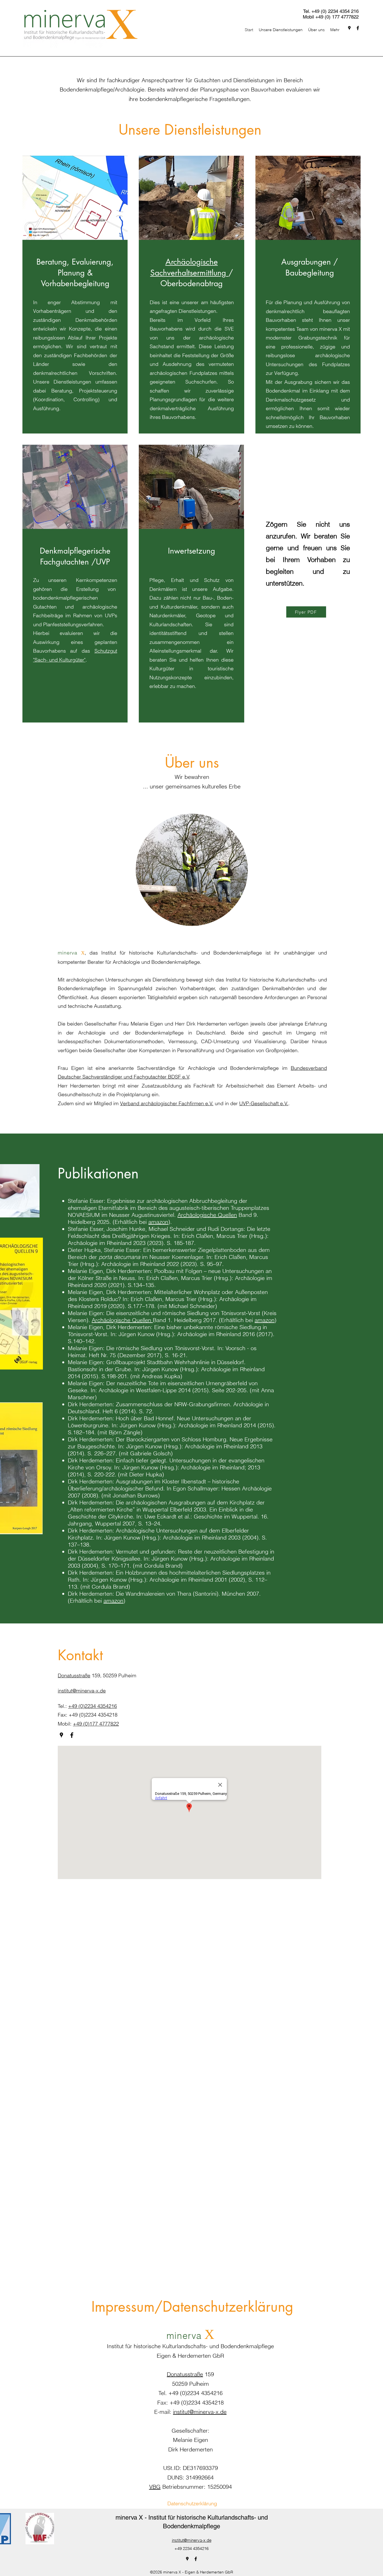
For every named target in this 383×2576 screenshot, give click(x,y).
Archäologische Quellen (207, 1215)
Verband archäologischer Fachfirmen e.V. (167, 1103)
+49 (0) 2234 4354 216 (335, 11)
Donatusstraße (74, 1675)
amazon (158, 1222)
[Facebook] (358, 28)
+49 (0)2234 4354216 (93, 1706)
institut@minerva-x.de (200, 2412)
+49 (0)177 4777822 (96, 1724)
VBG (155, 2487)
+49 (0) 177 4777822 (337, 17)
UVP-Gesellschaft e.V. (264, 1103)
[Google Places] (349, 28)
